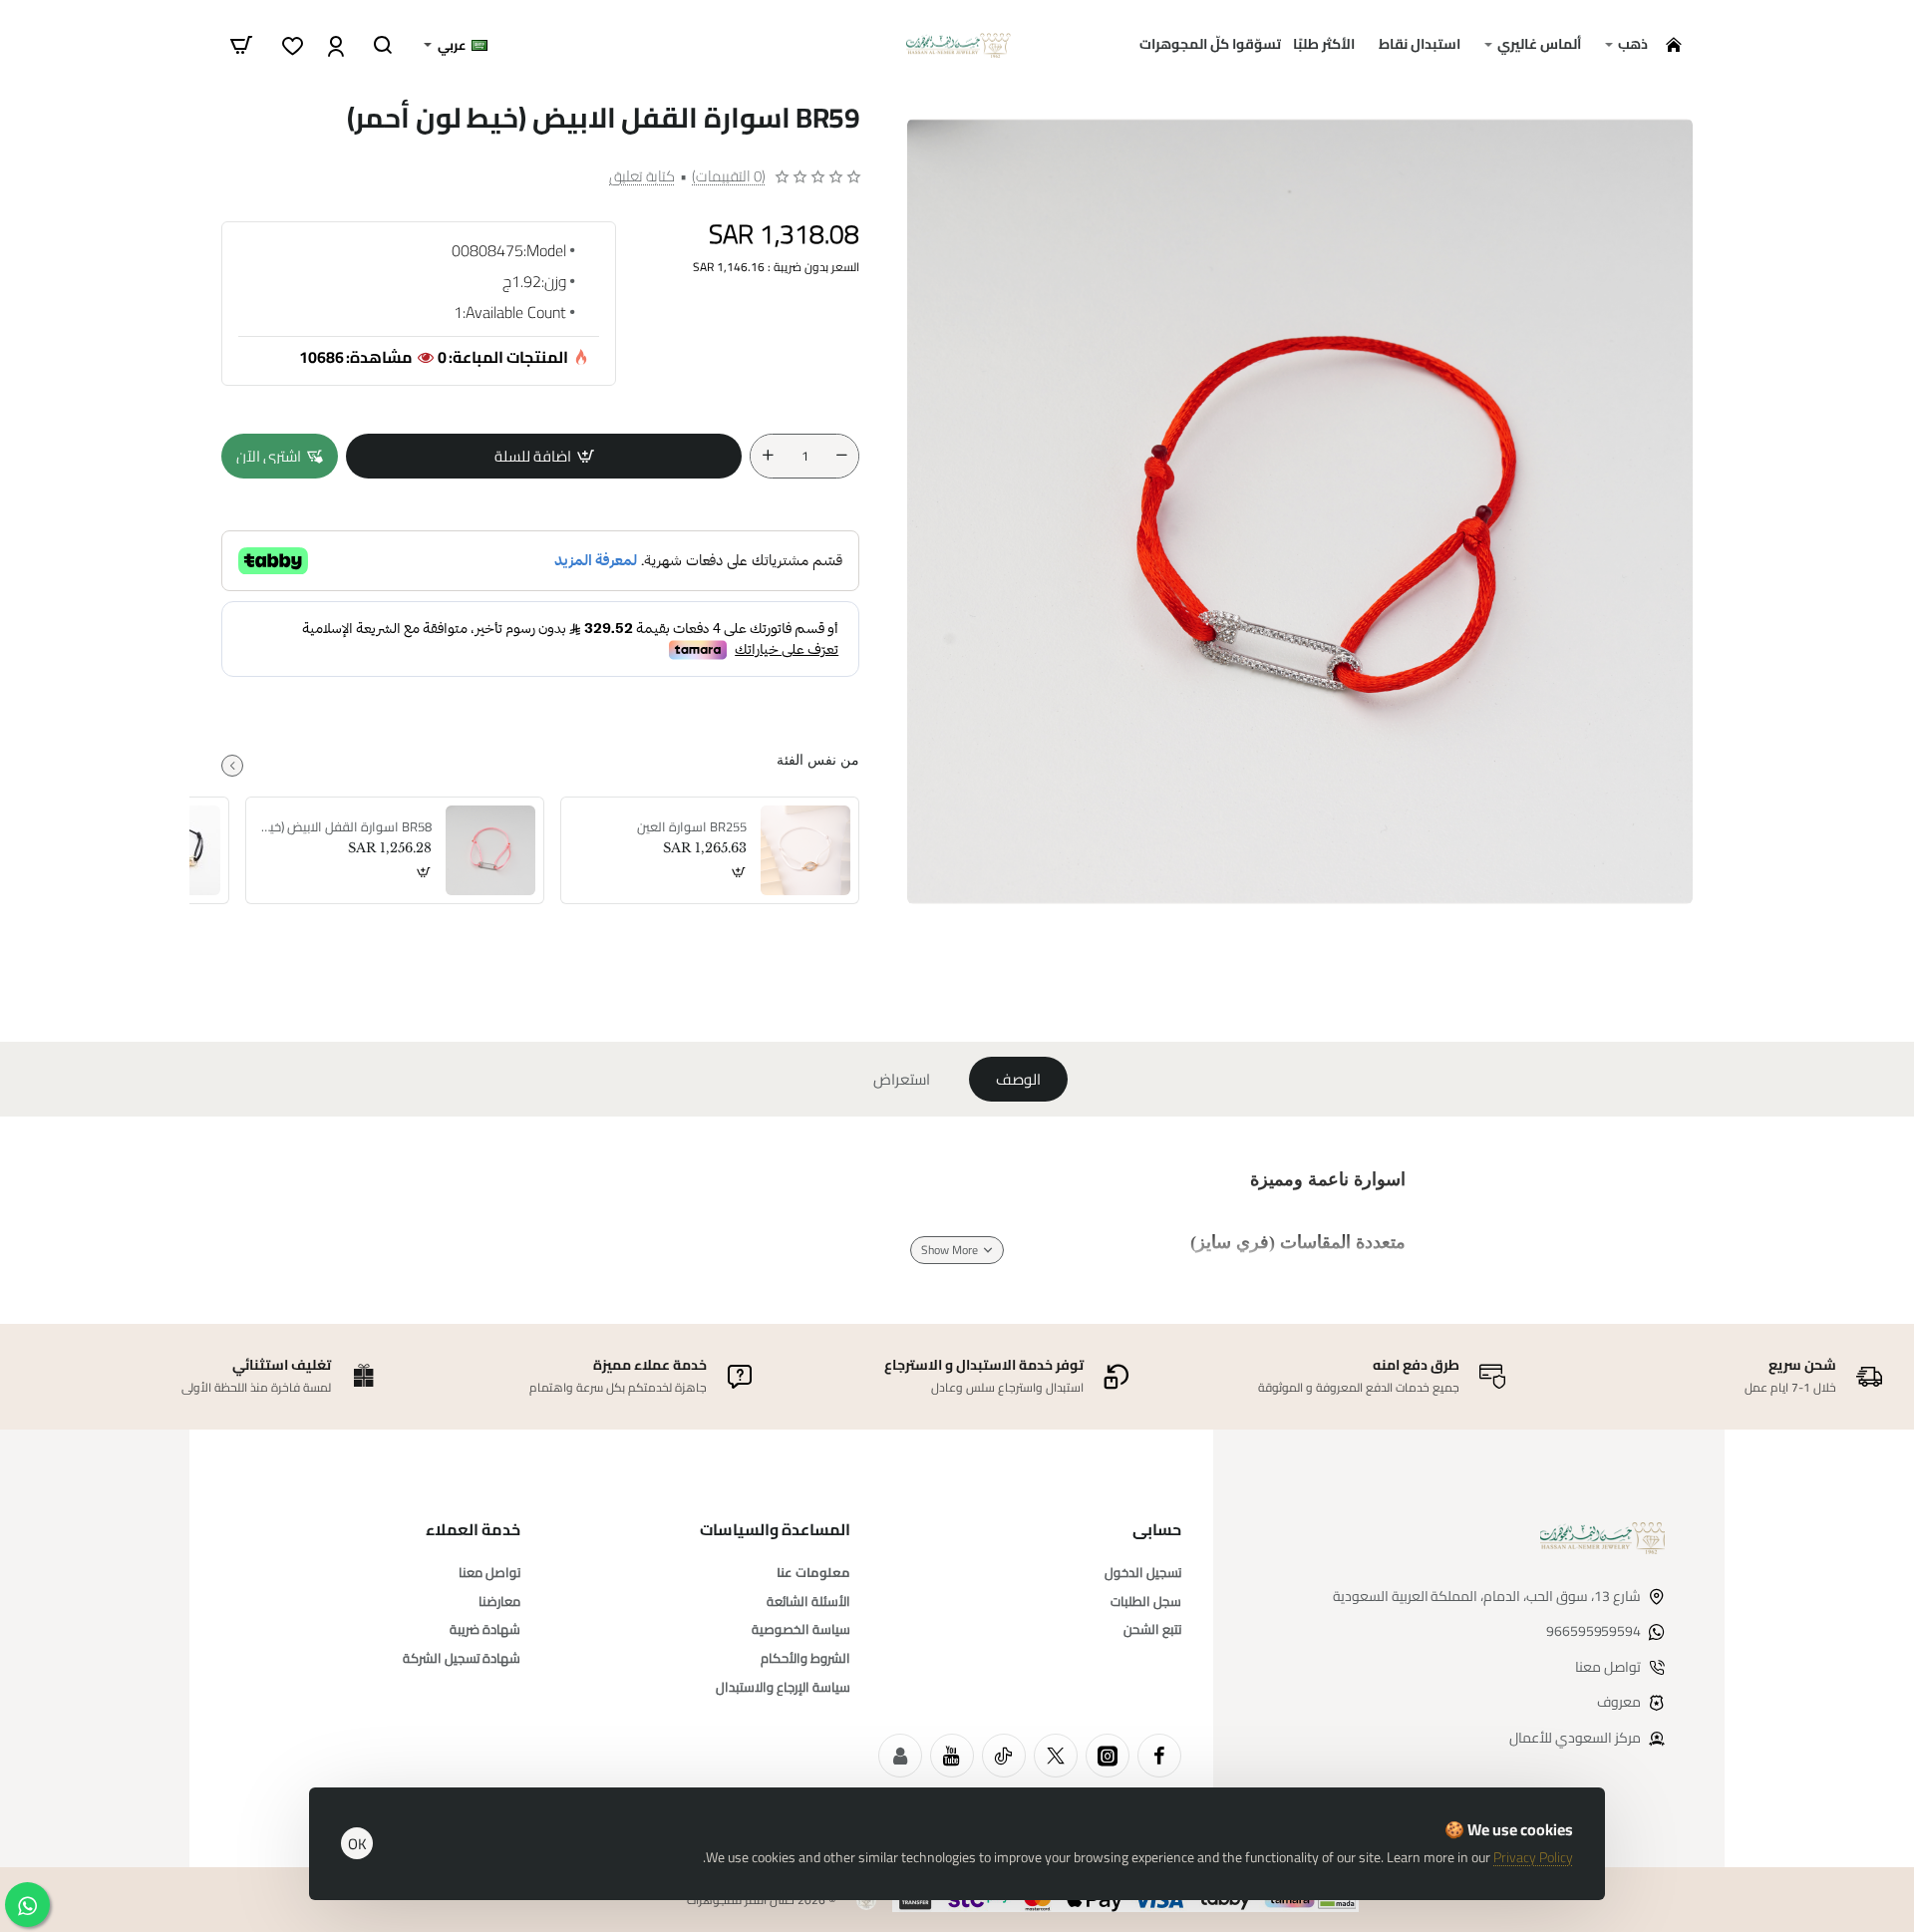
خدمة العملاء (473, 1530)
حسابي (1157, 1530)
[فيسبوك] (1159, 1756)
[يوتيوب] (952, 1756)
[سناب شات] (900, 1756)
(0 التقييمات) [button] (729, 176)
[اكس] (1056, 1756)
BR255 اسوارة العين (692, 827)
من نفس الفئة (818, 760)
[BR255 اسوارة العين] (805, 850)
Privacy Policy (1533, 1857)
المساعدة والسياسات (775, 1530)
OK (357, 1844)
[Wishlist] (291, 45)
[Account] (333, 45)
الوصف (1018, 1079)
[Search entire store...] (383, 45)
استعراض (902, 1079)
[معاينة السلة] (241, 45)
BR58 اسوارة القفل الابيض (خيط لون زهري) (346, 827)
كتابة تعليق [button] (642, 176)
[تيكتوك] (1004, 1756)
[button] (544, 456)
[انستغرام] (1108, 1756)
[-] (841, 456)
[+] (768, 456)
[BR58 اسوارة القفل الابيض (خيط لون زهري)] (490, 850)
